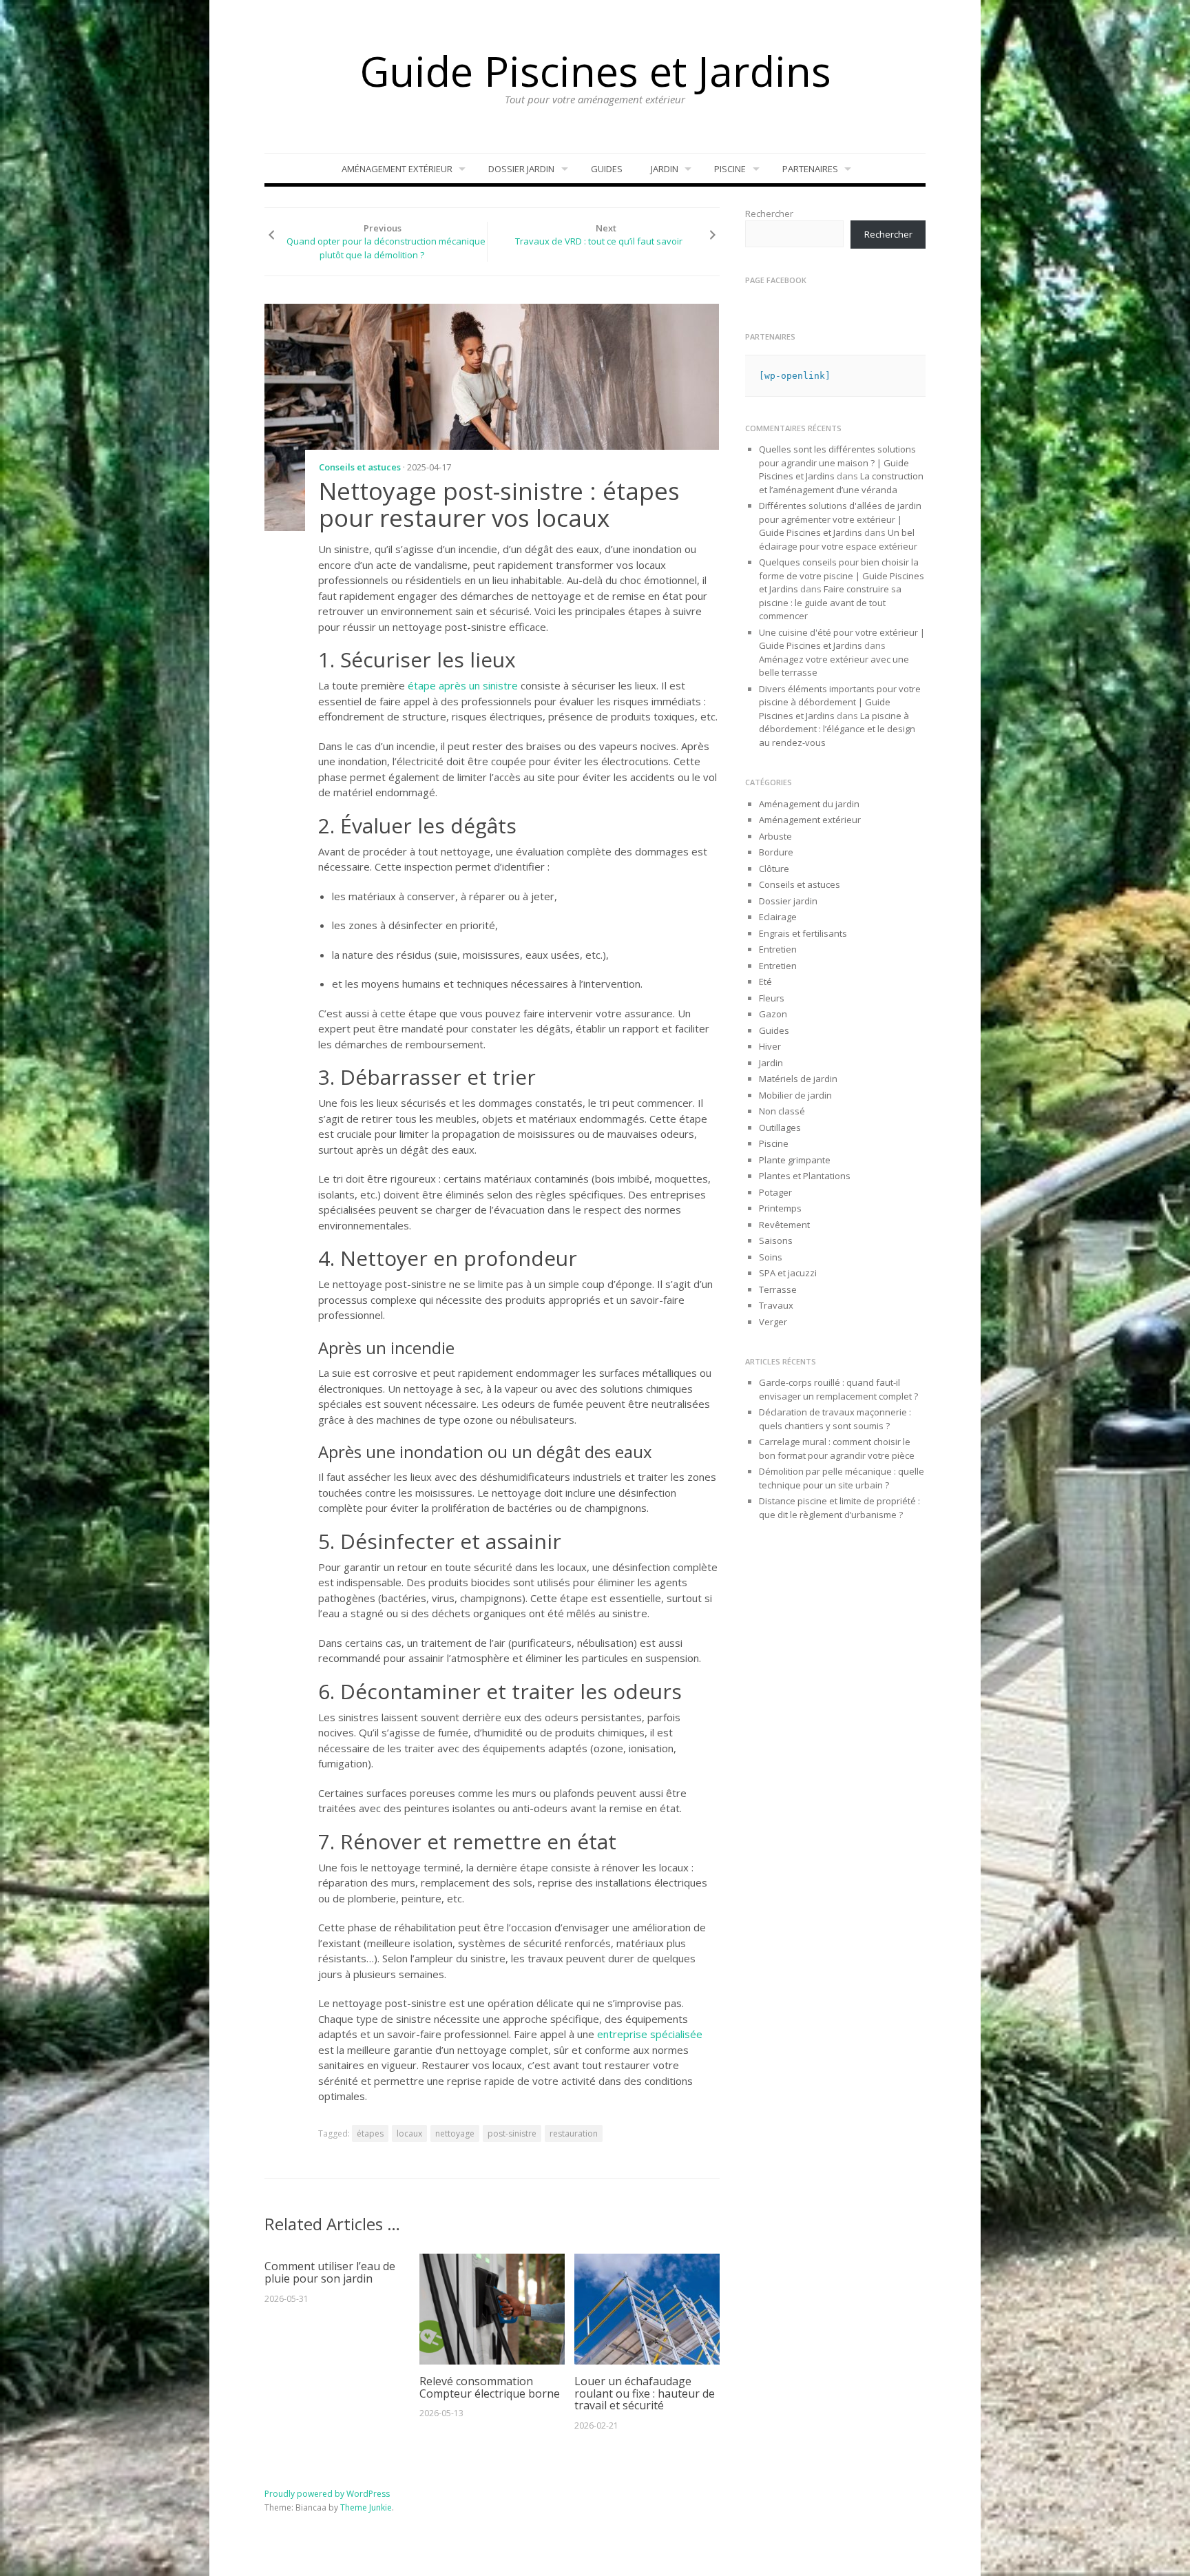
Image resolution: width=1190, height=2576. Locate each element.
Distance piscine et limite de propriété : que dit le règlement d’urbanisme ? (839, 1508)
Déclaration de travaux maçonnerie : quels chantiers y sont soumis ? (835, 1419)
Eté (765, 981)
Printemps (780, 1208)
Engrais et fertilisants (803, 933)
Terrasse (778, 1289)
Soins (771, 1257)
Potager (775, 1192)
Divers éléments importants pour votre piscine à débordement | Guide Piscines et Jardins (840, 702)
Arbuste (775, 836)
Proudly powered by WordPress (327, 2494)
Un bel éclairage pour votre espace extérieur (838, 539)
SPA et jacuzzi (788, 1273)
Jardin (665, 169)
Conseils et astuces (360, 467)
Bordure (776, 852)
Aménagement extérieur (397, 169)
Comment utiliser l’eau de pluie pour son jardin (330, 2272)
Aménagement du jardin (809, 804)
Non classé (782, 1111)
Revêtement (784, 1225)
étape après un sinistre (463, 685)
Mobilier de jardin (795, 1095)
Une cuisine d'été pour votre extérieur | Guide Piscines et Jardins (842, 639)
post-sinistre (512, 2133)
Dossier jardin (521, 169)
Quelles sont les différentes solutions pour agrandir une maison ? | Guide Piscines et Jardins (837, 463)
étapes (370, 2133)
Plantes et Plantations (805, 1176)
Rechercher (769, 214)
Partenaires (810, 169)
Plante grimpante (795, 1160)
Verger (773, 1322)
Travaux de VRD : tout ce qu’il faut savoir (599, 241)
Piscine (730, 169)
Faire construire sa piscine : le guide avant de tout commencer (830, 602)
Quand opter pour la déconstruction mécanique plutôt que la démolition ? (386, 248)
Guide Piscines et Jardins (595, 71)
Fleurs (772, 998)
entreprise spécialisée (650, 2034)
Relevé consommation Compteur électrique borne (490, 2387)
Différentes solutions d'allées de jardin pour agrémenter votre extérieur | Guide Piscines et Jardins (840, 519)
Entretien (778, 949)
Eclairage (778, 917)
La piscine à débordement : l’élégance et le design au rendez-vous (837, 729)
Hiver (770, 1046)
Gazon (773, 1014)
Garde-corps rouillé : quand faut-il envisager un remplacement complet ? (838, 1389)
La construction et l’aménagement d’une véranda (841, 483)
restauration (574, 2133)
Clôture (774, 869)
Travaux (776, 1305)
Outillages (780, 1128)
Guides (607, 169)
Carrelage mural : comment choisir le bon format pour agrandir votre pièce (837, 1448)
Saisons (776, 1240)
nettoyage (455, 2133)
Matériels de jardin (798, 1079)
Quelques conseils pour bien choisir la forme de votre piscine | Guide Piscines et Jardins (842, 575)
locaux (409, 2133)
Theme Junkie (366, 2507)
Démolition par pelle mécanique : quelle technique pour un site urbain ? (842, 1478)
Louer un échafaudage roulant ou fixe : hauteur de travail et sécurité (645, 2393)
